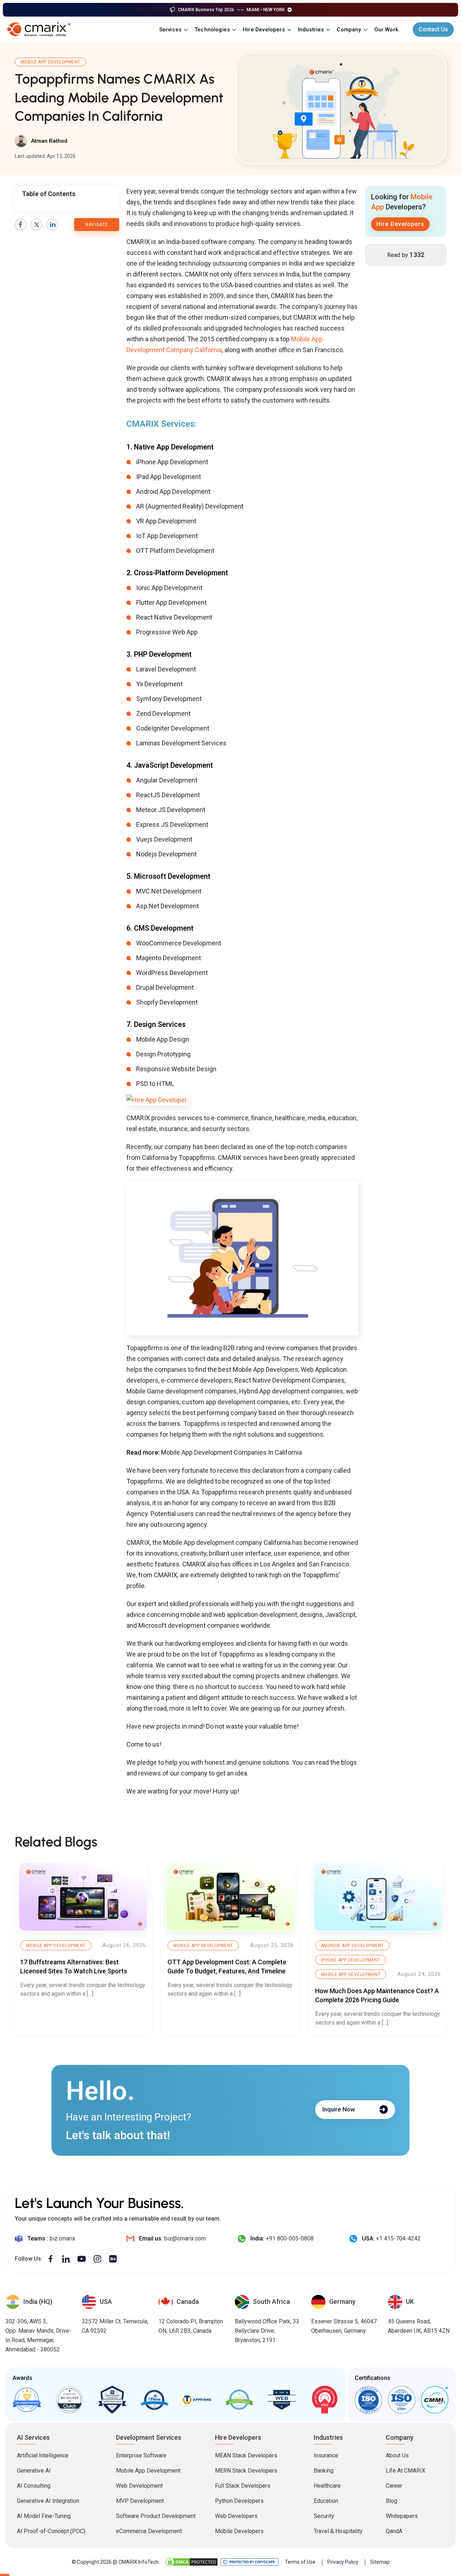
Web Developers (236, 2516)
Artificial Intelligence (43, 2455)
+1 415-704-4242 (398, 2238)
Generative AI (34, 2471)
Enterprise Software (141, 2455)
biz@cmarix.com (185, 2238)
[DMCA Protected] (192, 2562)
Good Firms (27, 2400)
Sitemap (380, 2562)
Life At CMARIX (406, 2471)
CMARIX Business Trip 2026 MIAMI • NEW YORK (231, 10)
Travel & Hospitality (338, 2531)
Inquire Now (339, 2109)
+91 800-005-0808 (290, 2238)
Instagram (97, 2259)
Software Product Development (156, 2516)
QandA (394, 2531)
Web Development (139, 2486)
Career (394, 2486)
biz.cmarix (62, 2238)
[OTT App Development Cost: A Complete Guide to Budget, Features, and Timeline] (230, 1897)
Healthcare (327, 2486)
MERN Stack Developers (246, 2471)
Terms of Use (300, 2562)
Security (324, 2516)
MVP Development (140, 2501)
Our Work (386, 30)
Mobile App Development (50, 62)
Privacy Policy (343, 2562)
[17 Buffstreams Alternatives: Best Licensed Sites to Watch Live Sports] (83, 1897)
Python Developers (239, 2501)
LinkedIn (52, 225)
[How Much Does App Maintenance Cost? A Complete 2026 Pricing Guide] (378, 1897)
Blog (391, 2501)
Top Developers (112, 2400)
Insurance (326, 2455)
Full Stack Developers (243, 2486)
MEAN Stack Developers (246, 2455)
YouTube (82, 2259)
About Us (397, 2455)
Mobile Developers (239, 2531)
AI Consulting (34, 2486)
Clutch (70, 2400)
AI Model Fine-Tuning (44, 2516)
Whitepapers (402, 2516)
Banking (324, 2471)
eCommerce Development (149, 2531)
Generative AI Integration (48, 2501)
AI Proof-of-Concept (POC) (51, 2531)
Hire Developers (264, 30)
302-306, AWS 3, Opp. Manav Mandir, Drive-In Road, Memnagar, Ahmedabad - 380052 (38, 2335)
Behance (113, 2259)
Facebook (21, 225)
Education (326, 2501)
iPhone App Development (351, 1960)
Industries (311, 30)
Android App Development (352, 1946)
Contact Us (433, 29)
